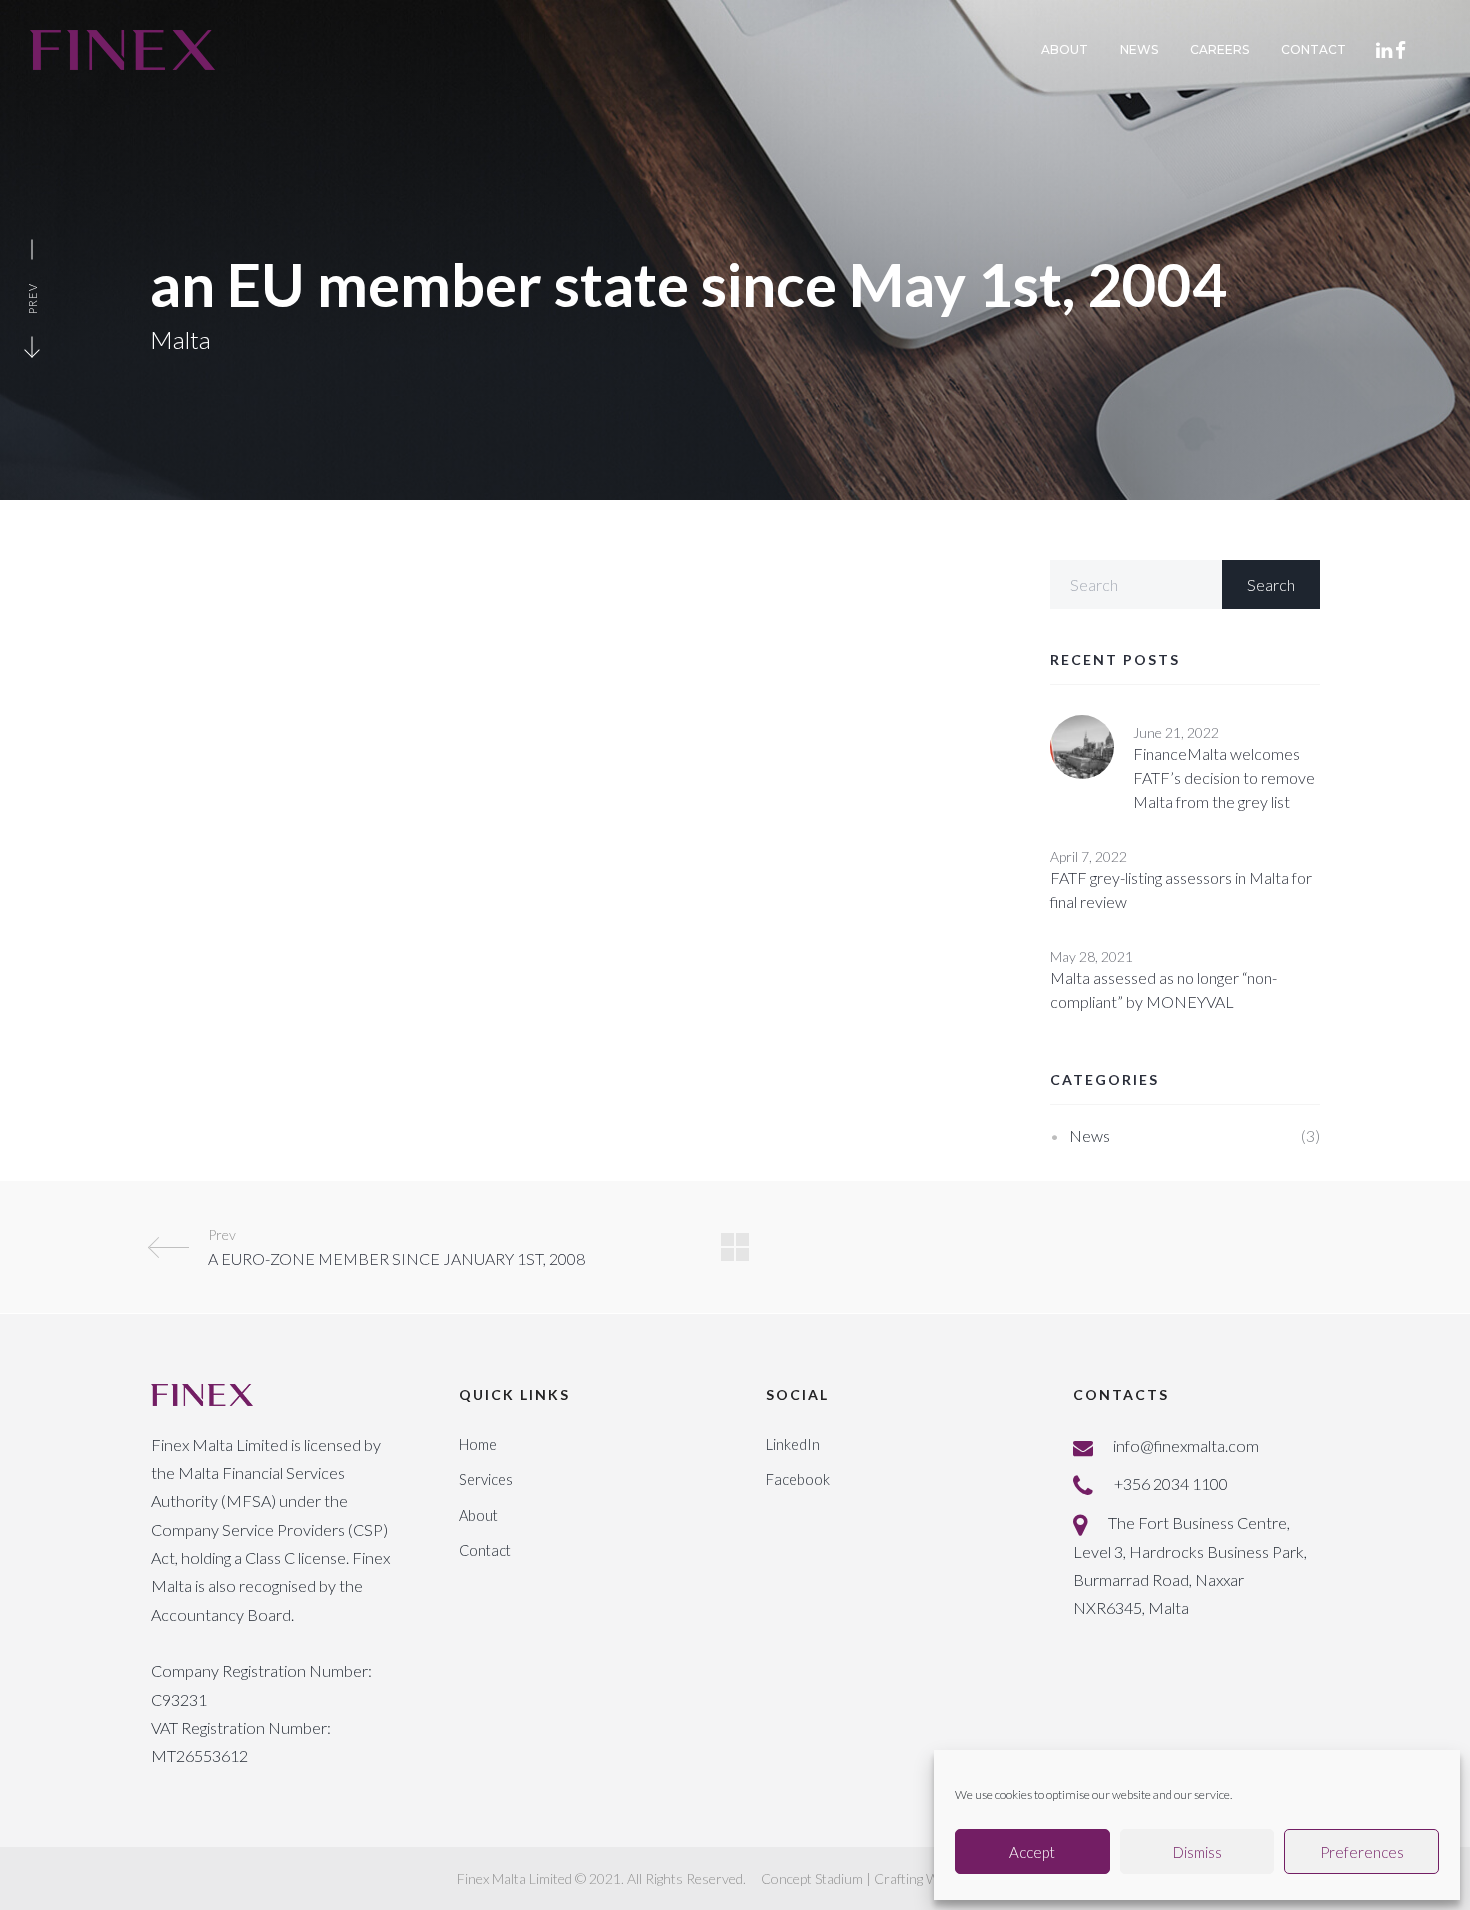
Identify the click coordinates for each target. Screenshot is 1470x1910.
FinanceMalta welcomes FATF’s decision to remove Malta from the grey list (1224, 777)
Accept (1032, 1852)
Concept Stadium (812, 1878)
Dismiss (1197, 1852)
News (1089, 1135)
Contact (485, 1550)
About (478, 1515)
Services (486, 1479)
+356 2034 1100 (1171, 1483)
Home (478, 1444)
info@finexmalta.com (1186, 1445)
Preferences (1362, 1852)
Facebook (798, 1479)
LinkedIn (793, 1444)
